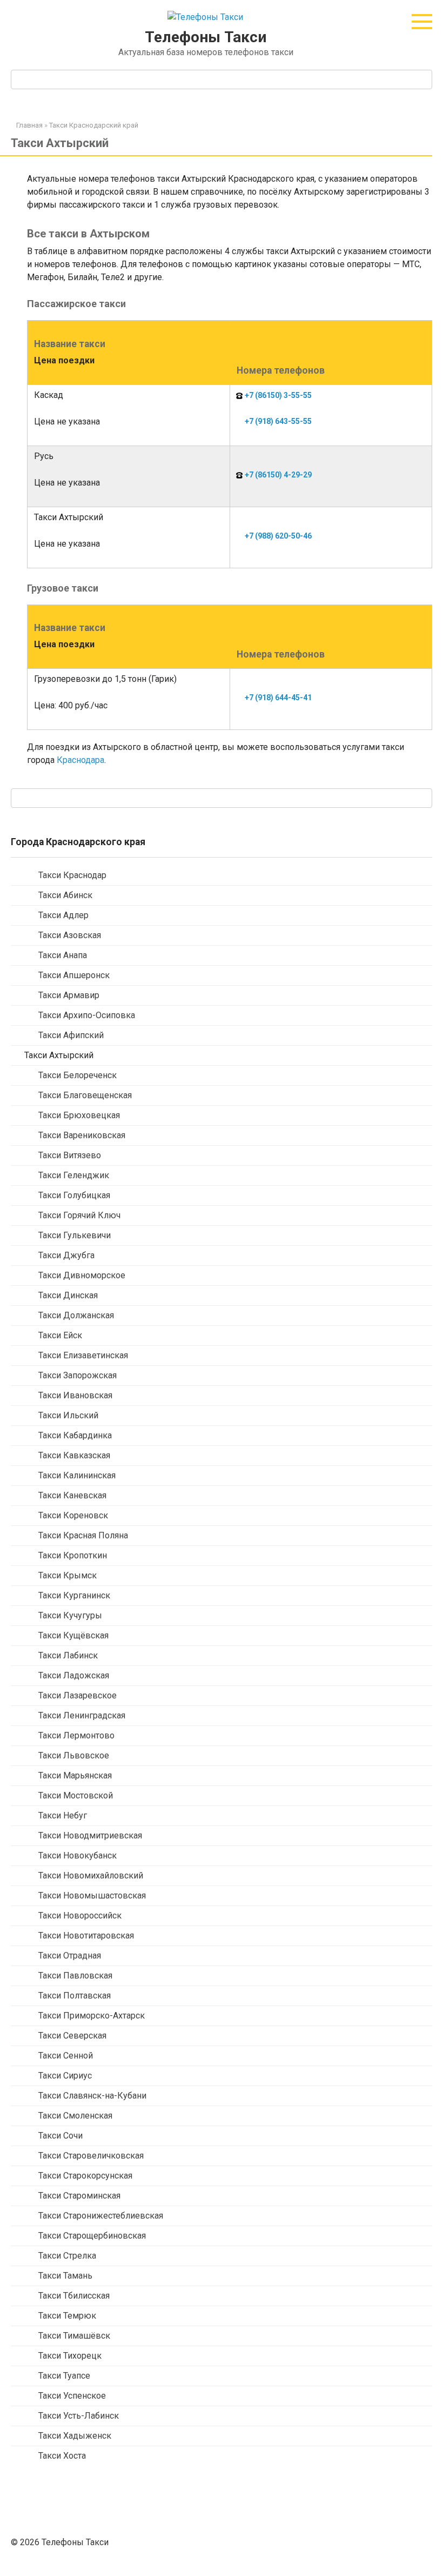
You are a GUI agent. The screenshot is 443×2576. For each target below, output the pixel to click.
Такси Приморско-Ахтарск (92, 2016)
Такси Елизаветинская (83, 1355)
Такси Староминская (79, 2196)
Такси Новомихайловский (91, 1875)
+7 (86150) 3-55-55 (278, 395)
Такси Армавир (69, 995)
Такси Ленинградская (82, 1715)
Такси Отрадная (70, 1956)
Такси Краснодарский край (94, 125)
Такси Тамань (65, 2276)
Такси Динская (68, 1295)
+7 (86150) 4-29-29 (278, 475)
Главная (29, 125)
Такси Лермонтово (76, 1735)
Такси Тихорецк (70, 2356)
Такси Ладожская (74, 1675)
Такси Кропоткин (73, 1555)
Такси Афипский (71, 1035)
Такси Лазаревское (78, 1695)
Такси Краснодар (72, 875)
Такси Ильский (68, 1415)
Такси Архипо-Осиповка (87, 1015)
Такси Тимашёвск (74, 2336)
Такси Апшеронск (74, 975)
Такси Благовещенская (85, 1095)
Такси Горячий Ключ (79, 1215)
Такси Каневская (72, 1495)
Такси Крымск (68, 1575)
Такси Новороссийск (80, 1916)
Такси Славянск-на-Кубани (92, 2096)
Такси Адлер (63, 915)
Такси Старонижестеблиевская (101, 2216)
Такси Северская (72, 2036)
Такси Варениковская (82, 1135)
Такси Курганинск (74, 1595)
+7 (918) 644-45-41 (278, 698)
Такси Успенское (72, 2396)
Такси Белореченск (78, 1075)
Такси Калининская (77, 1475)
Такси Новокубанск (78, 1855)
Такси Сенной (66, 2056)
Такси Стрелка (67, 2256)
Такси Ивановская (75, 1395)
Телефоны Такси (206, 37)
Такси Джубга (66, 1255)
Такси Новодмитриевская (90, 1835)
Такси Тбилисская (74, 2296)
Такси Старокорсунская (85, 2176)
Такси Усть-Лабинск (79, 2416)
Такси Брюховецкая (79, 1115)
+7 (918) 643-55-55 (278, 421)
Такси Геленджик (74, 1175)
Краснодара (80, 760)
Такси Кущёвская (73, 1635)
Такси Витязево (70, 1155)
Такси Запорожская (78, 1375)
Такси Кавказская (74, 1455)
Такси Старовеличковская (91, 2156)
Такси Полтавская (75, 1996)
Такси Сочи (61, 2136)
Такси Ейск (60, 1335)
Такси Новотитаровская (86, 1936)
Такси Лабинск (68, 1655)
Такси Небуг (63, 1815)
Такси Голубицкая (74, 1195)
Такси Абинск (65, 895)
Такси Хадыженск (75, 2436)
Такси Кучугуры (70, 1615)
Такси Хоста (62, 2456)
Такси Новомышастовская (92, 1896)
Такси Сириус (65, 2076)
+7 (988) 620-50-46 (278, 536)
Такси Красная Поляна (83, 1535)
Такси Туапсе (64, 2376)
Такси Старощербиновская (92, 2236)
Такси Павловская (75, 1976)
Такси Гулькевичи (75, 1235)
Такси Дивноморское (82, 1275)
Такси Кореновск (73, 1515)
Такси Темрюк (67, 2316)
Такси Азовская (70, 935)
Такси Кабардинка (75, 1435)
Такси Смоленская (75, 2116)
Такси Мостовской (76, 1795)
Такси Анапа (63, 955)
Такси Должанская (76, 1315)
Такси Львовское (74, 1755)
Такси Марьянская (75, 1775)
